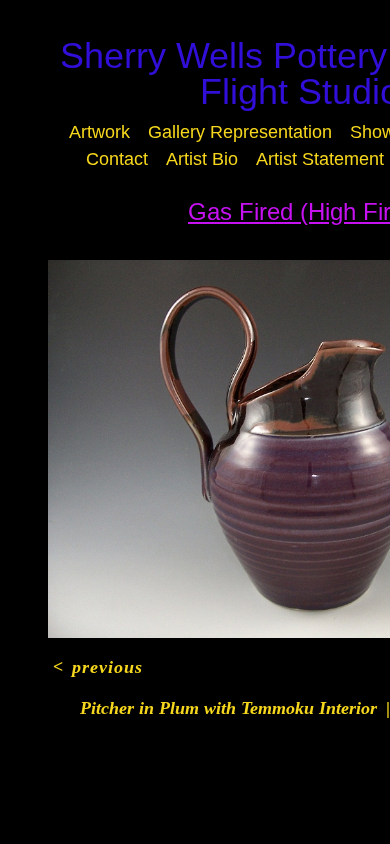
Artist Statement (220, 186)
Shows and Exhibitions (194, 159)
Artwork (173, 132)
